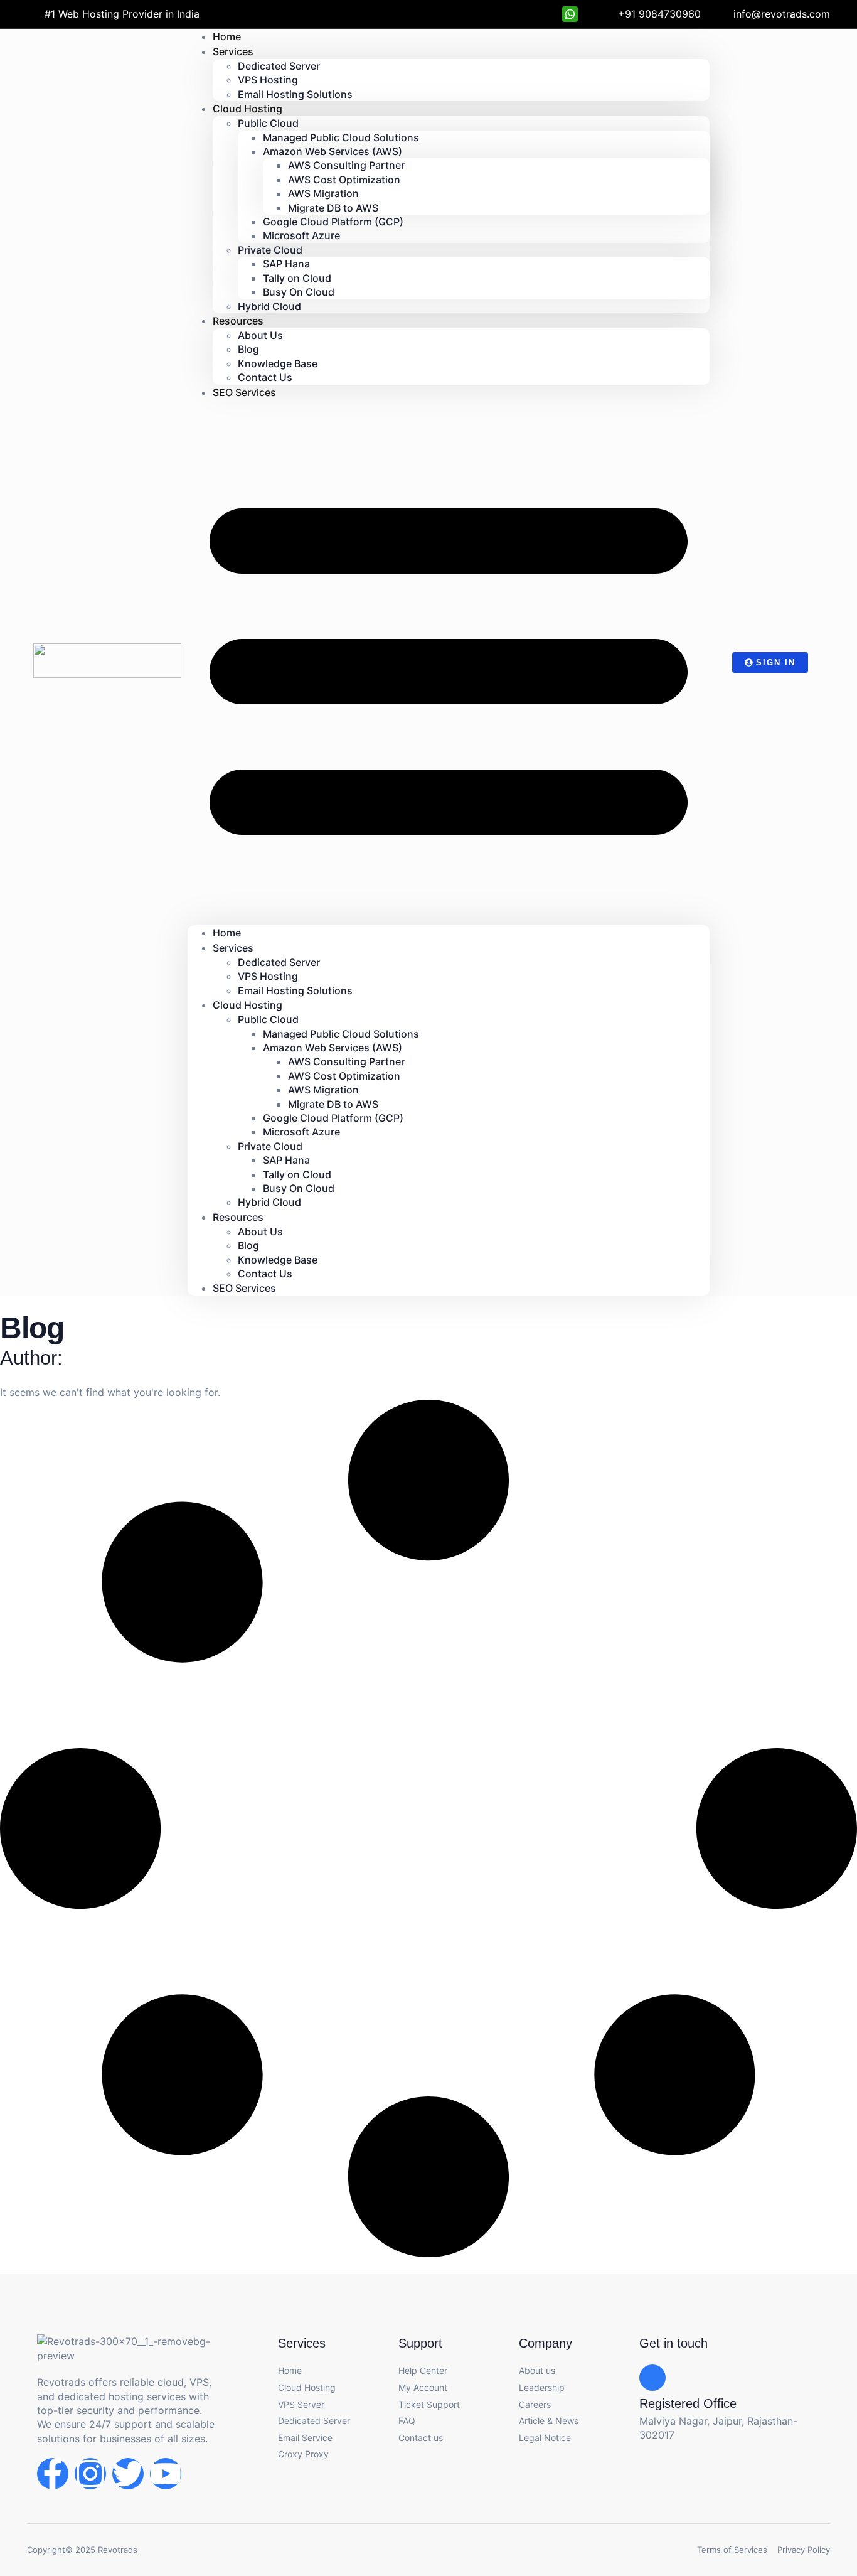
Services (233, 51)
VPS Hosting (268, 80)
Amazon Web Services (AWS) (333, 151)
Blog (248, 349)
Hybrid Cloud (269, 306)
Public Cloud (268, 123)
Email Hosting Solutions (295, 94)
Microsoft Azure (301, 235)
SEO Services (244, 392)
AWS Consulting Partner (346, 165)
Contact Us (265, 1274)
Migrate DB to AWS (333, 208)
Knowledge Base (278, 363)
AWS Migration (323, 193)
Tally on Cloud (297, 278)
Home (227, 933)
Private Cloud (270, 250)
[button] (449, 663)
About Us (260, 335)
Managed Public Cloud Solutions (341, 137)
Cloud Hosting (248, 109)
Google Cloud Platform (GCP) (333, 222)
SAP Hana (286, 264)
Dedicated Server (279, 66)
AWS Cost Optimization (344, 180)
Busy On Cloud (299, 292)
